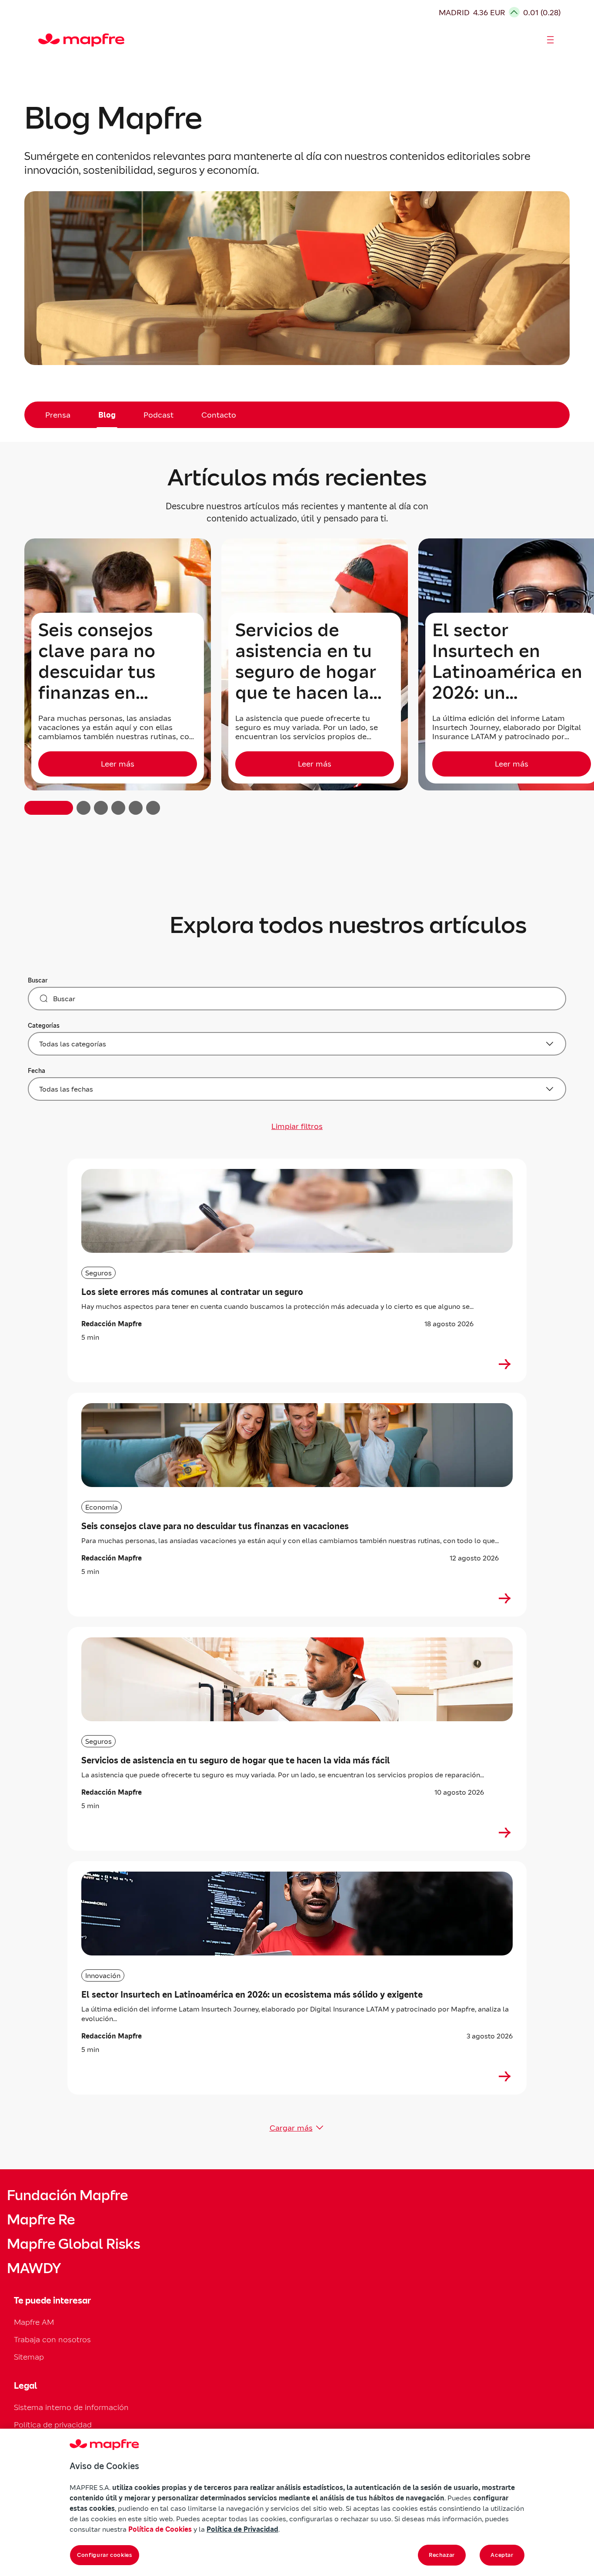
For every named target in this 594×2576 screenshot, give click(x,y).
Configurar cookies (105, 2555)
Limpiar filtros (297, 1126)
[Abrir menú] (551, 40)
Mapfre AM (34, 2322)
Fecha (37, 1071)
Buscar (38, 980)
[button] (49, 808)
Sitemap (29, 2357)
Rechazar (442, 2555)
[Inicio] (42, 40)
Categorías (44, 1026)
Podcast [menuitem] (159, 415)
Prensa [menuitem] (58, 415)
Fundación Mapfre (67, 2195)
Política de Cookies (160, 2529)
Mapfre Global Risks (73, 2244)
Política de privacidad (53, 2425)
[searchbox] (297, 999)
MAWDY (34, 2268)
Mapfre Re (41, 2220)
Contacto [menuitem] (219, 415)
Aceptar (502, 2555)
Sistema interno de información (71, 2407)
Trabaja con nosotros (52, 2339)
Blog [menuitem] (107, 415)
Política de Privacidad (242, 2529)
